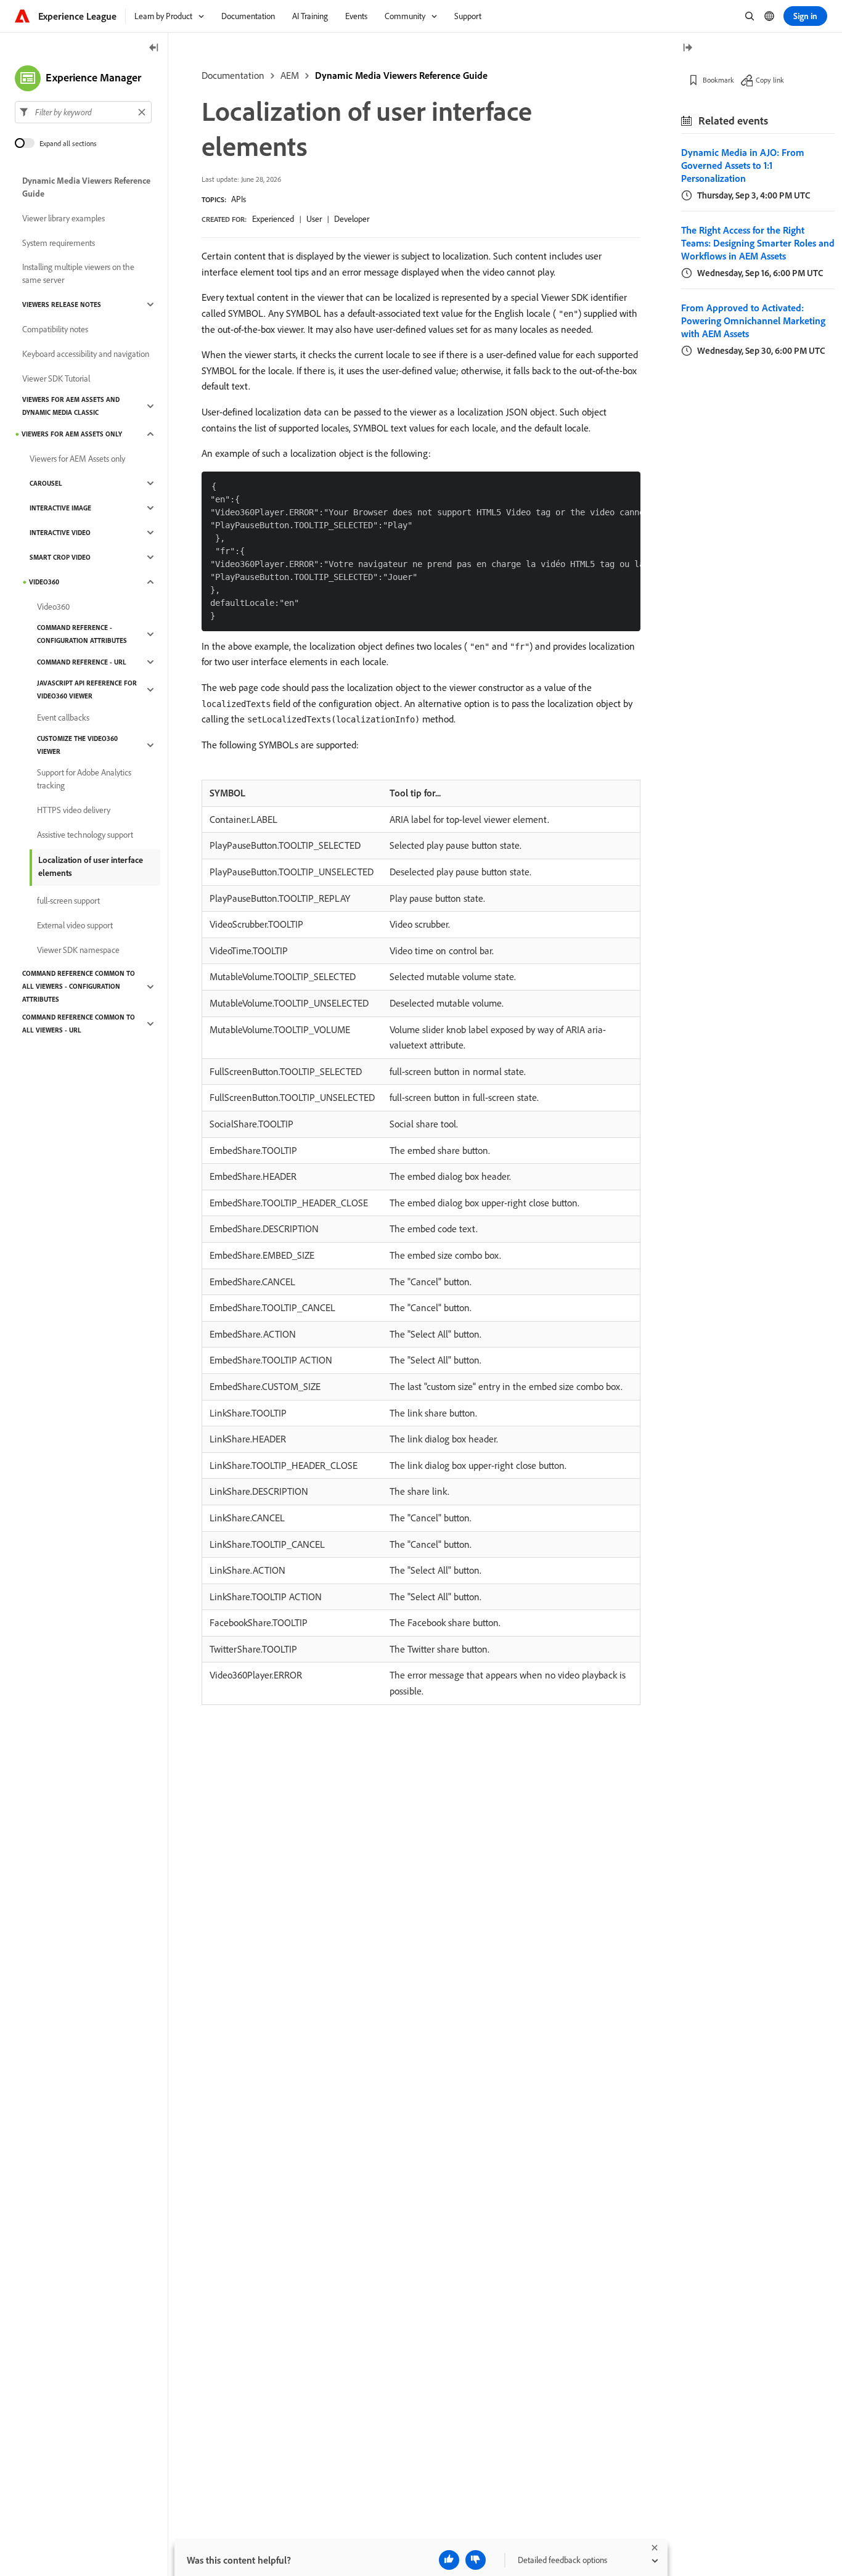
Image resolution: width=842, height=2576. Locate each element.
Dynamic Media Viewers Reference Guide (401, 75)
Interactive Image (60, 508)
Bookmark (718, 80)
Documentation (233, 75)
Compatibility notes (55, 329)
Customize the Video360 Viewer (77, 745)
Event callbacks (63, 718)
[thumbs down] (476, 2560)
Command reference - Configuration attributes (82, 634)
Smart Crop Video (60, 557)
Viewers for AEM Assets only (72, 434)
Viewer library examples (63, 218)
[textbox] (83, 112)
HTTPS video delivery (74, 810)
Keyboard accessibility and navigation (86, 354)
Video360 (44, 582)
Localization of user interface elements (91, 866)
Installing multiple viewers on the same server (78, 273)
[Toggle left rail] (154, 48)
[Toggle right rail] (687, 48)
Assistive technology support (85, 835)
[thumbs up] (449, 2560)
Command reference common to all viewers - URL (79, 1024)
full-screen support (68, 901)
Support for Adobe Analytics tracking (84, 779)
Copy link (770, 80)
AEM (290, 75)
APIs (239, 199)
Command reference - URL (82, 662)
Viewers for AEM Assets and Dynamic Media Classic (71, 406)
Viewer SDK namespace (78, 950)
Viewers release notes (62, 305)
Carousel (46, 483)
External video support (75, 925)
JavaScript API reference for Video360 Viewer (87, 689)
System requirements (59, 243)
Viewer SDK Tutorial (56, 378)
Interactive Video (60, 533)
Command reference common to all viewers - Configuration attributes (79, 986)
